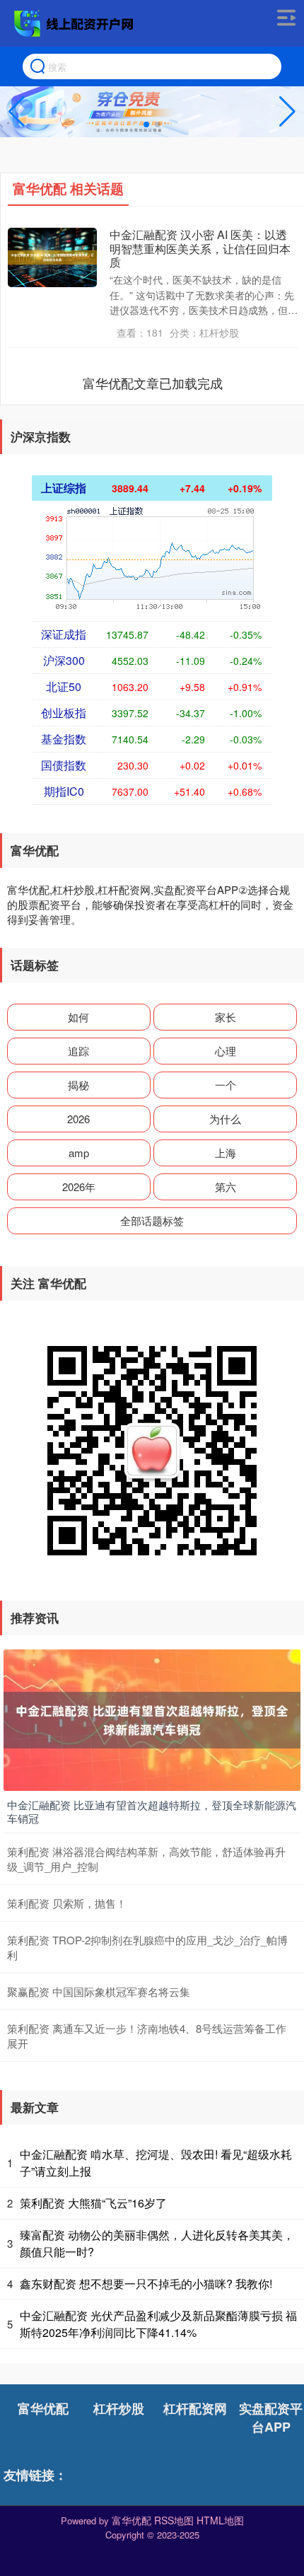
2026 (78, 1119)
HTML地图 (220, 2520)
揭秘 (78, 1085)
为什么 (225, 1119)
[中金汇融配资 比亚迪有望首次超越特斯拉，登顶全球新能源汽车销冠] (152, 1718)
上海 (226, 1153)
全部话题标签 (152, 1220)
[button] (287, 112)
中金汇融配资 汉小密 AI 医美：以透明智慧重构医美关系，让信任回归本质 (200, 248)
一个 (226, 1085)
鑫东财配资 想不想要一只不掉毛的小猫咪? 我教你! (146, 2284)
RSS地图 (174, 2520)
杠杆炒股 (119, 2408)
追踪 (78, 1051)
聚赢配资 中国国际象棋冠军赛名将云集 (99, 1991)
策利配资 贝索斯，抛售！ (67, 1903)
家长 (226, 1017)
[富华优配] (76, 23)
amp (79, 1153)
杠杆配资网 (195, 2408)
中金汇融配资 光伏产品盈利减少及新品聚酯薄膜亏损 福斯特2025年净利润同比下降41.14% (158, 2324)
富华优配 (43, 2408)
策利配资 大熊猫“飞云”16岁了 (93, 2203)
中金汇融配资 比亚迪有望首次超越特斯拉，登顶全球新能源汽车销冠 (152, 1812)
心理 (226, 1051)
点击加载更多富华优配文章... (153, 383)
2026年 (79, 1187)
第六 (226, 1187)
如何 (78, 1017)
